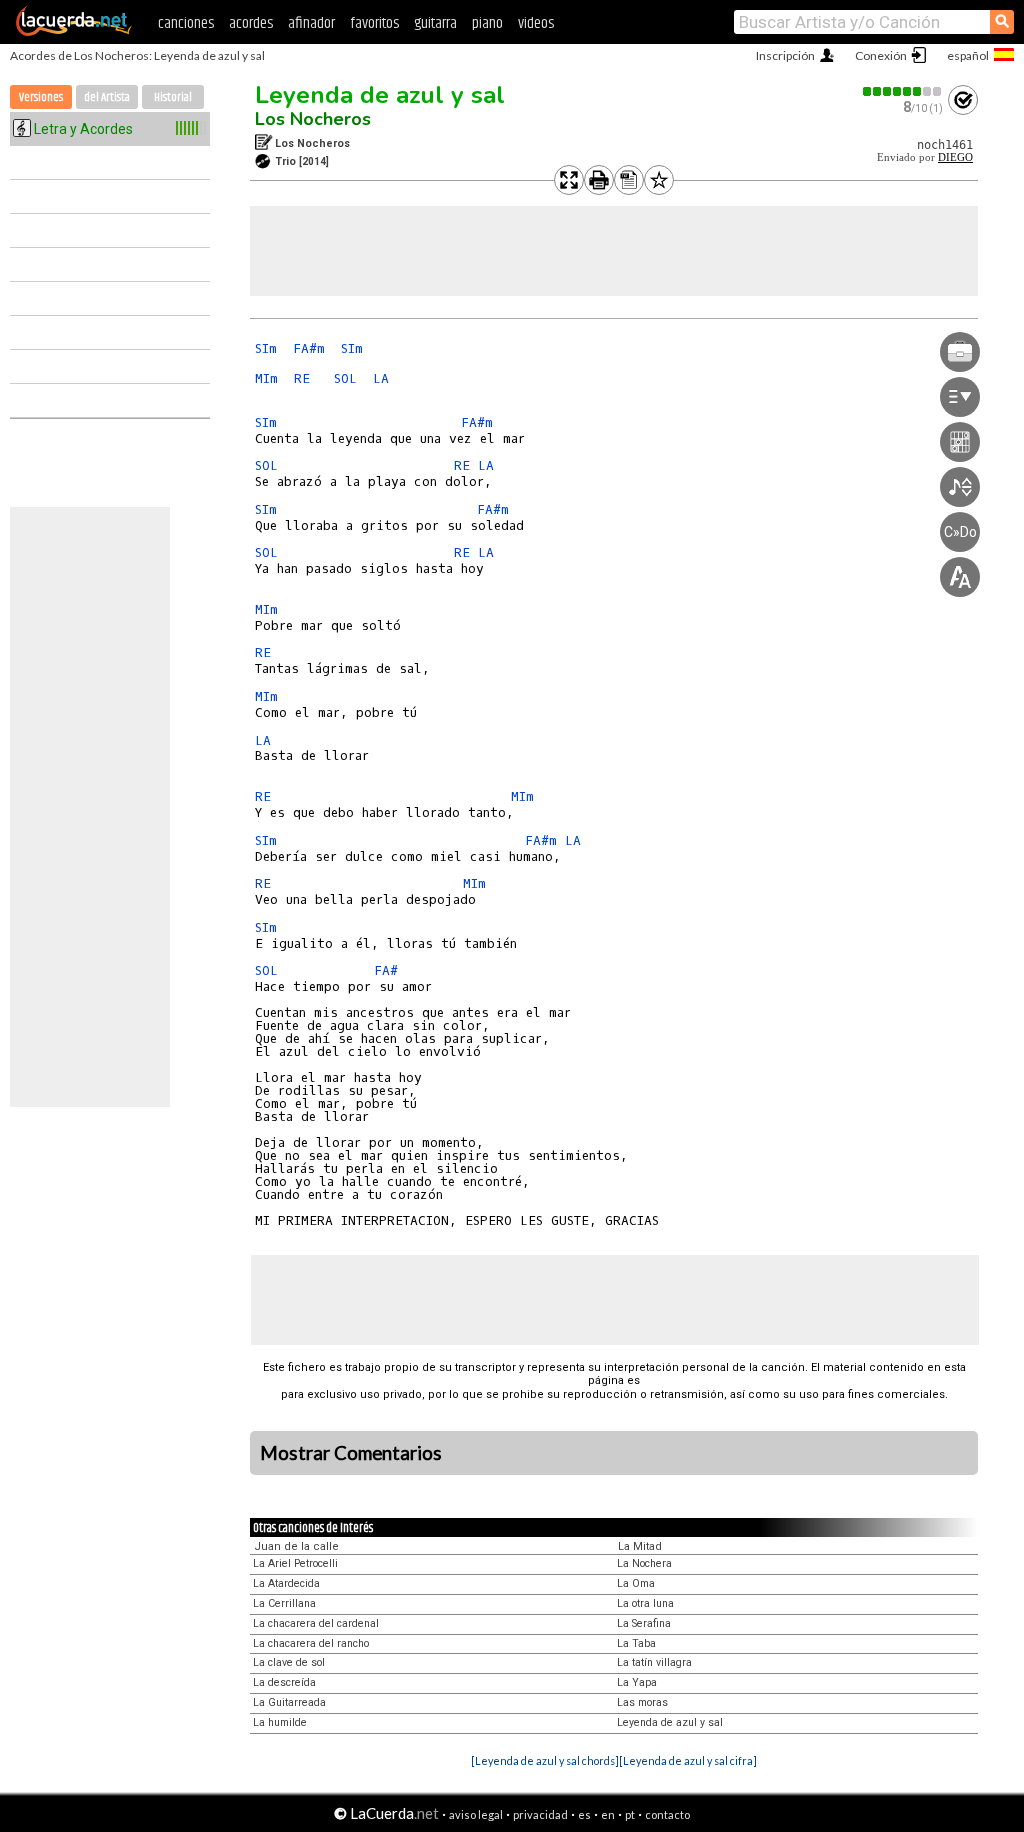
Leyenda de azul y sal (380, 95)
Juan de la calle (296, 1546)
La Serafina (644, 1623)
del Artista (107, 97)
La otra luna (645, 1603)
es (584, 1814)
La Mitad (640, 1546)
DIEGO (955, 157)
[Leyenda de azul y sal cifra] (688, 1760)
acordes (251, 23)
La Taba (636, 1643)
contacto (667, 1814)
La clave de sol (289, 1662)
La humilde (280, 1722)
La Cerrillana (284, 1603)
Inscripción (785, 55)
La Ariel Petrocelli (295, 1563)
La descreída (284, 1682)
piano (487, 23)
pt (630, 1814)
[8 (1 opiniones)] (903, 91)
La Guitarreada (289, 1702)
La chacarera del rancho (311, 1643)
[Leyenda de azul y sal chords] (545, 1760)
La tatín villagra (654, 1662)
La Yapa (637, 1682)
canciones (186, 23)
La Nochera (644, 1563)
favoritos (374, 23)
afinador (311, 23)
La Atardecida (286, 1583)
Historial (173, 97)
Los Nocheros (313, 119)
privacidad (540, 1814)
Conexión (881, 55)
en (608, 1814)
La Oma (636, 1583)
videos (536, 23)
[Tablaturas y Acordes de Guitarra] (74, 32)
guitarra (435, 23)
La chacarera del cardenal (316, 1623)
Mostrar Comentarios (351, 1453)
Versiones (41, 97)
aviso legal (476, 1814)
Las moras (642, 1702)
